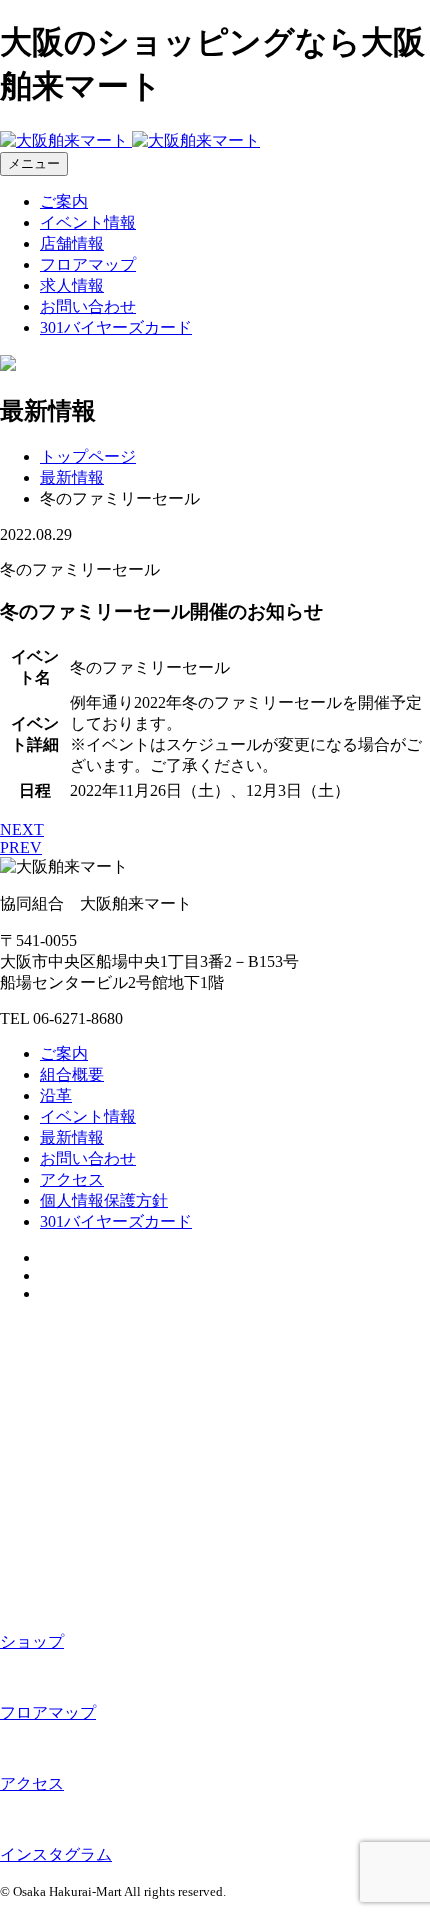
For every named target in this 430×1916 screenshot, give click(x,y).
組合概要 (72, 1074)
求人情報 (72, 285)
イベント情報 (88, 222)
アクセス (72, 1179)
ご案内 (64, 201)
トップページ (88, 456)
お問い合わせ (88, 306)
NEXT (22, 829)
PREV (21, 847)
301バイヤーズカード (116, 327)
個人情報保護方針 (104, 1200)
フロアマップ (88, 264)
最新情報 (72, 477)
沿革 (56, 1095)
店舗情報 (72, 243)
